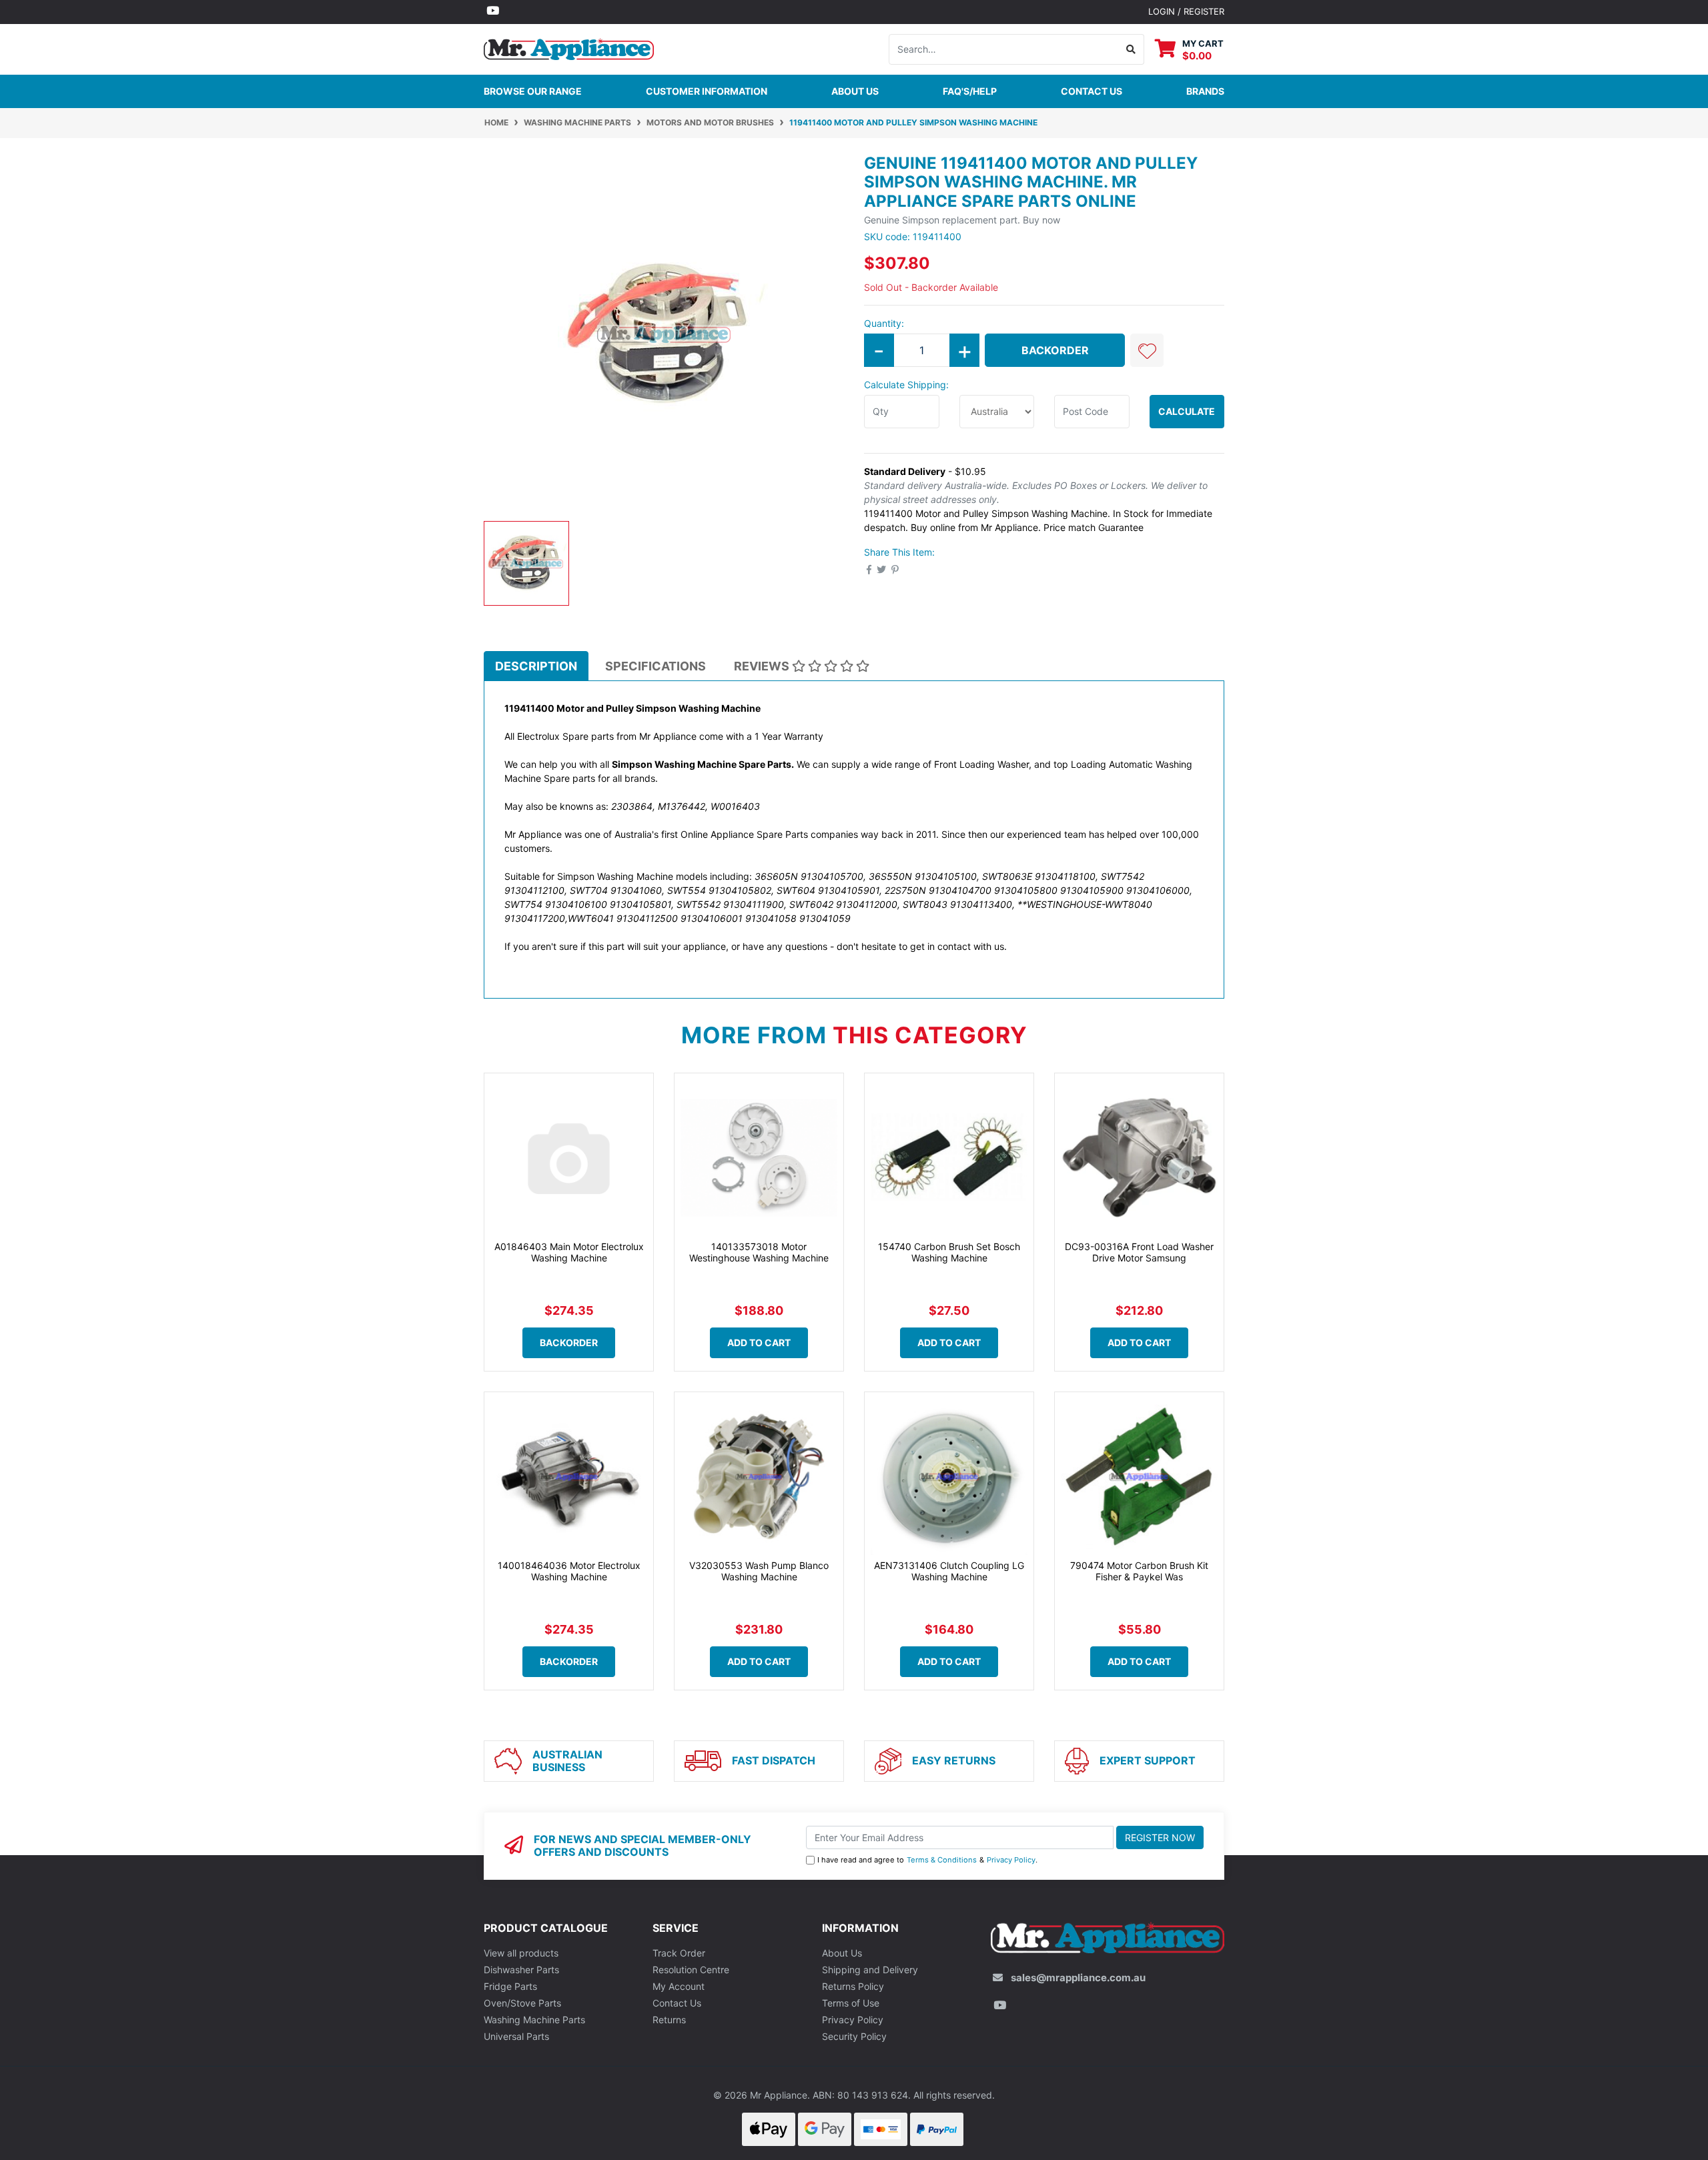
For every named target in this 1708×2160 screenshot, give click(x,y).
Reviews (763, 666)
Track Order (679, 1953)
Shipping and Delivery (870, 1970)
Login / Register (1186, 11)
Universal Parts (516, 2036)
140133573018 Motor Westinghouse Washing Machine (759, 1252)
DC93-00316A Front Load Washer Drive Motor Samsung (1139, 1252)
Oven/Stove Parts (522, 2003)
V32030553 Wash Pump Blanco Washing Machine (759, 1571)
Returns (669, 2020)
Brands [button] (1205, 91)
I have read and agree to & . (927, 1860)
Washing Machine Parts (534, 2020)
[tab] (536, 666)
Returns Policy (853, 1986)
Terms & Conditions (942, 1860)
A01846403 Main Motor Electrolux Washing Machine (569, 1252)
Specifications (656, 666)
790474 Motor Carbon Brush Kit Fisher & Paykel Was (1139, 1571)
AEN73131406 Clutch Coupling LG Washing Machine (949, 1571)
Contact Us (677, 2003)
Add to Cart (759, 1342)
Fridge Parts (510, 1986)
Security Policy (854, 2036)
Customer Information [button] (707, 91)
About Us (855, 91)
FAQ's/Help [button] (970, 91)
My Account (679, 1986)
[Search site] (1131, 49)
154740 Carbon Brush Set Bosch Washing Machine (949, 1252)
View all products (521, 1953)
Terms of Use (851, 2003)
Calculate (1187, 411)
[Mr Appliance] (569, 48)
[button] (1147, 350)
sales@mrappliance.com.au (1078, 1978)
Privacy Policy (1011, 1860)
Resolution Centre (691, 1970)
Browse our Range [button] (533, 91)
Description (536, 666)
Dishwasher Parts (521, 1970)
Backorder (1055, 350)
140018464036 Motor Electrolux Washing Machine (569, 1571)
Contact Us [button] (1092, 91)
